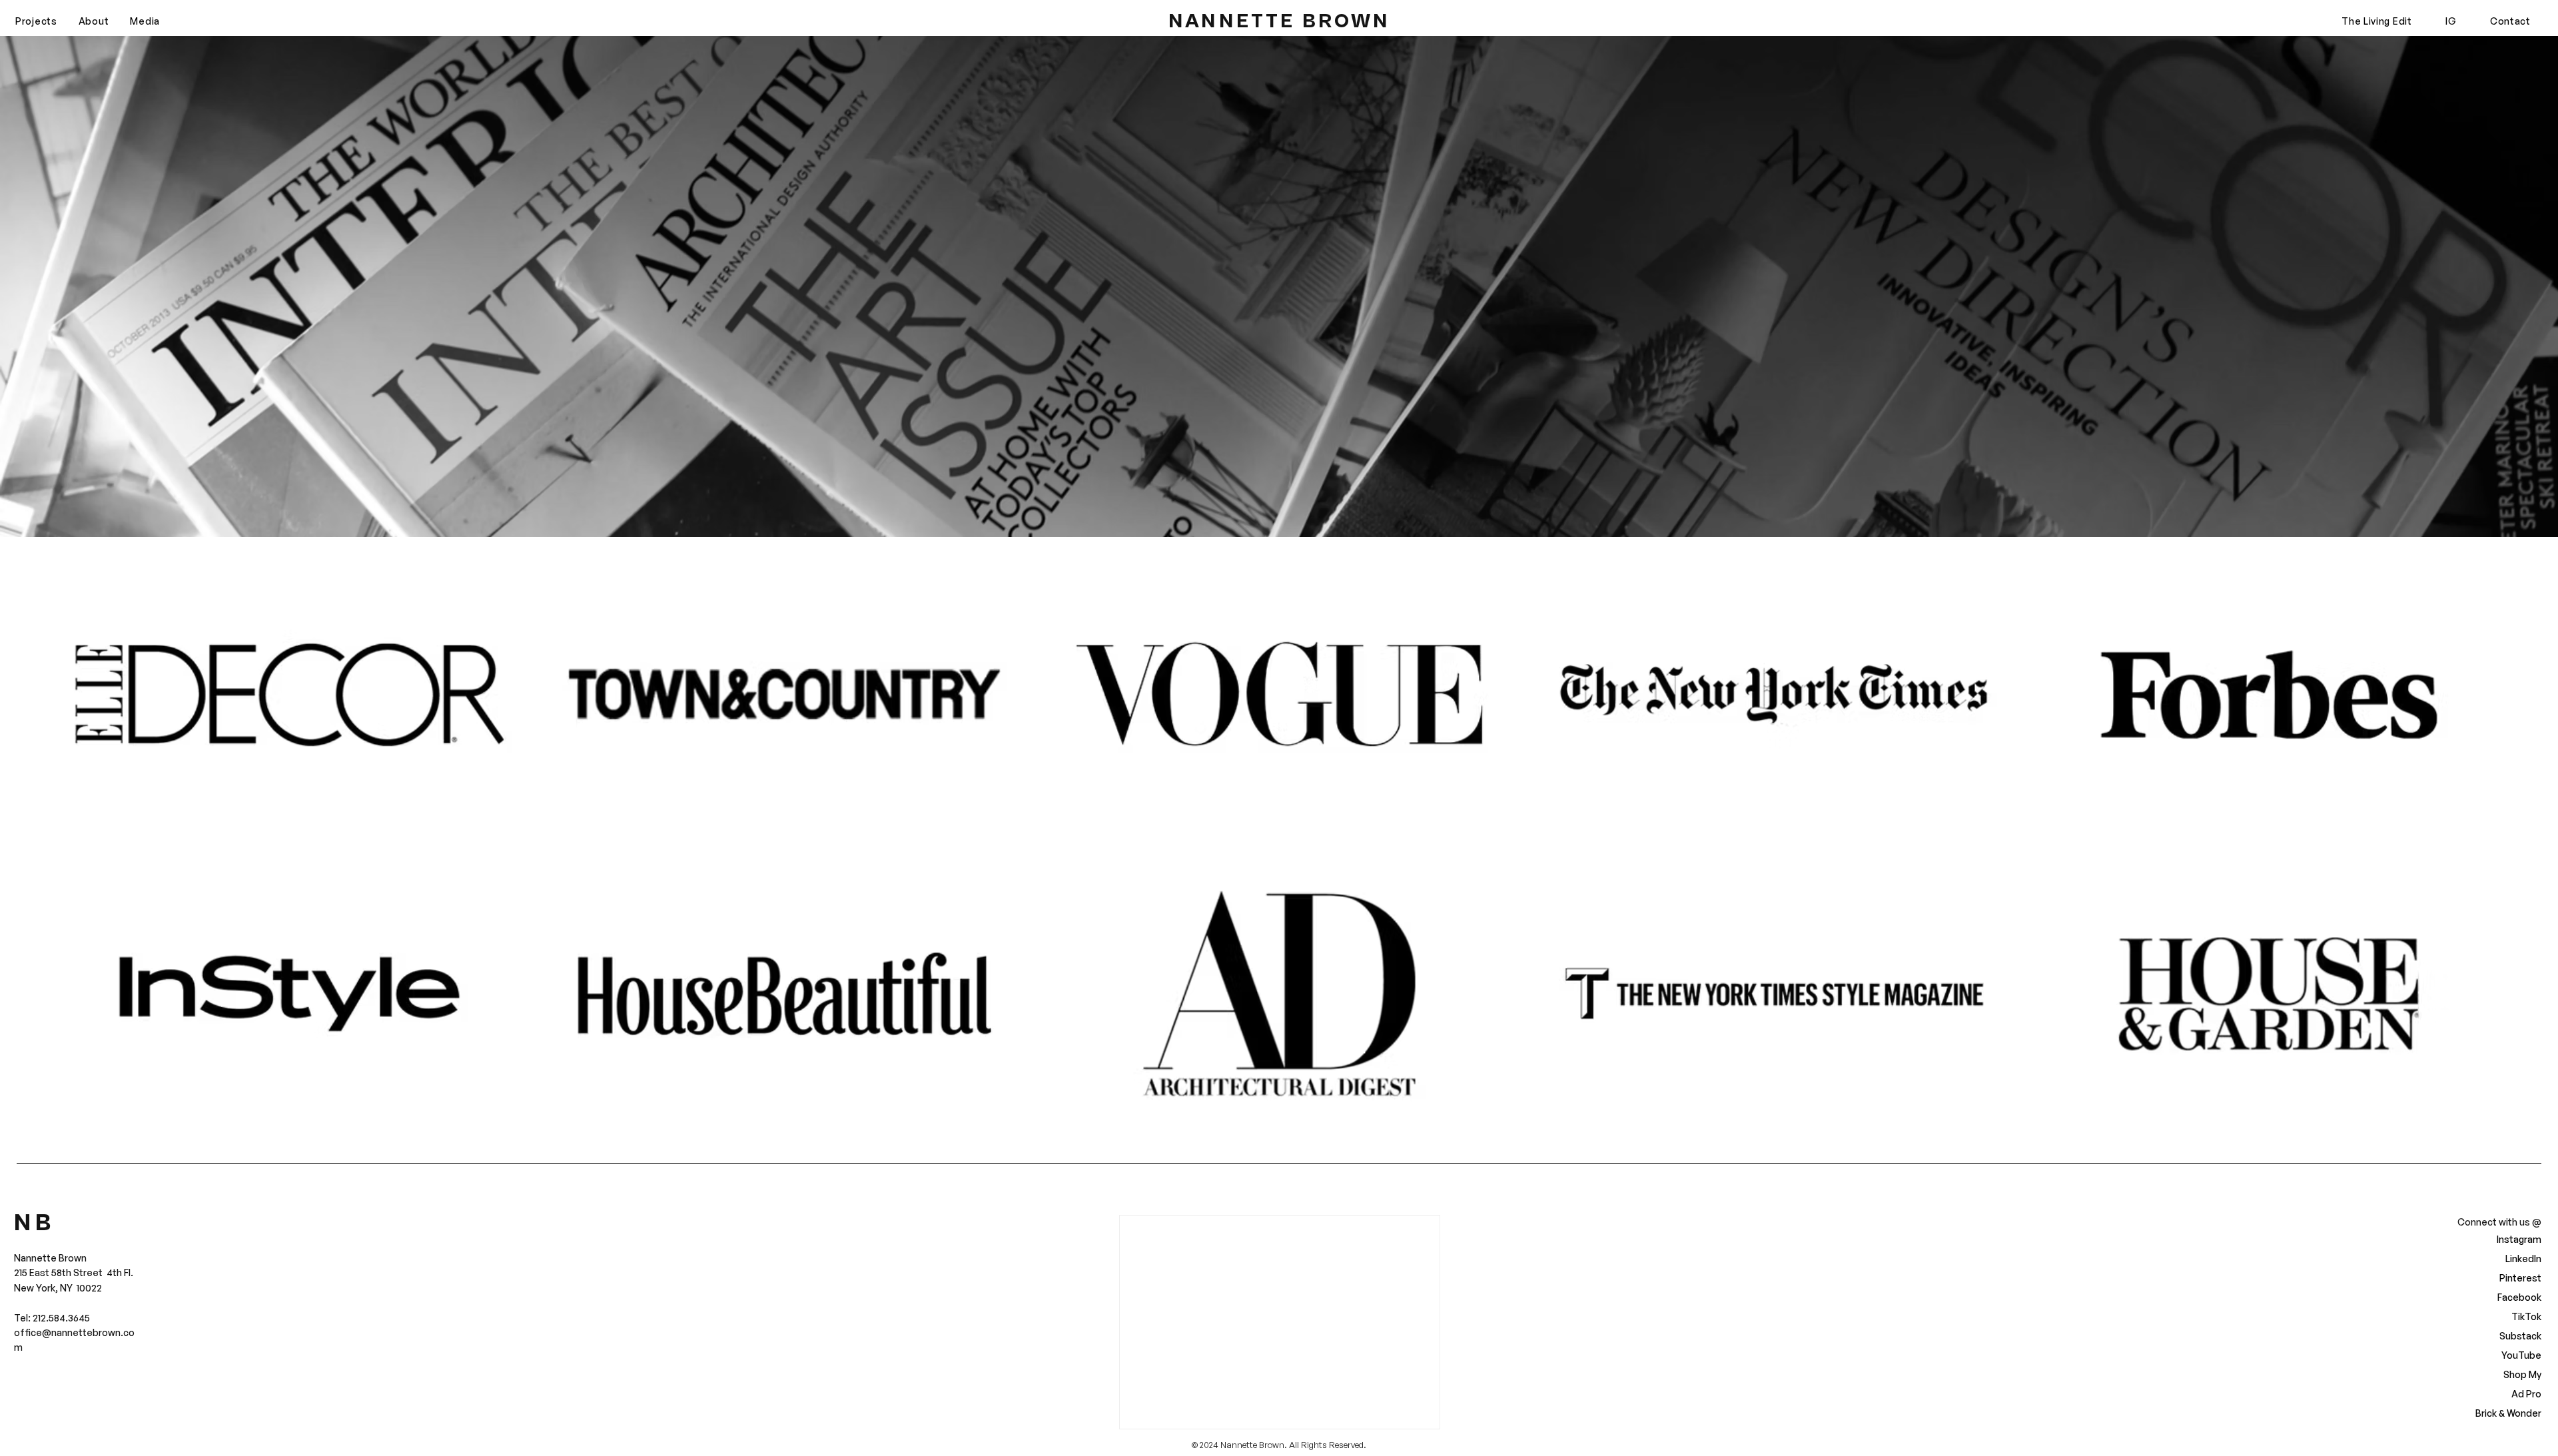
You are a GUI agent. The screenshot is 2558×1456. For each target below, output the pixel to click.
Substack (2520, 1336)
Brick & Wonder (2510, 1413)
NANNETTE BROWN (1279, 21)
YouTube (2521, 1355)
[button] (36, 21)
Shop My (2522, 1374)
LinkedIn (2523, 1259)
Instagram (2519, 1239)
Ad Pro (2526, 1394)
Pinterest (2520, 1278)
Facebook (2519, 1297)
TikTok (2526, 1316)
